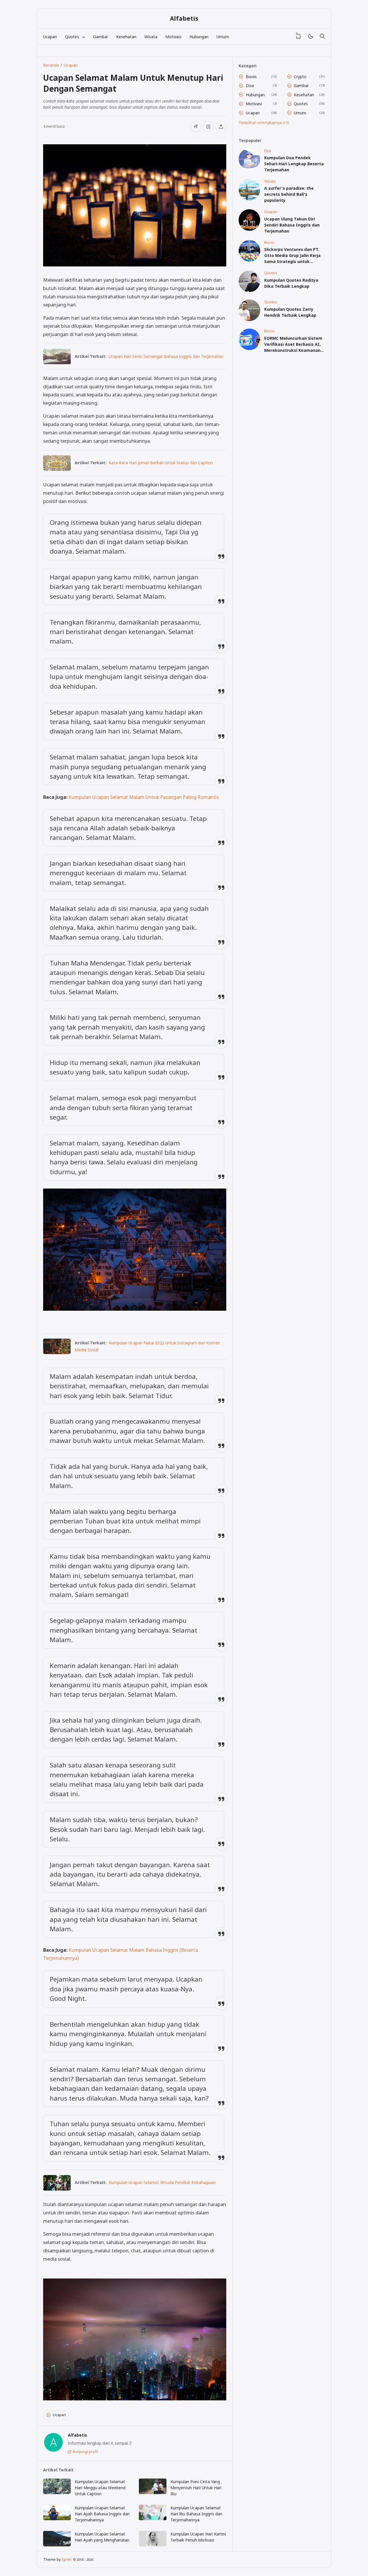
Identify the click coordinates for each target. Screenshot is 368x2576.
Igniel (67, 2559)
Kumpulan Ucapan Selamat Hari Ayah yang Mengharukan (102, 2537)
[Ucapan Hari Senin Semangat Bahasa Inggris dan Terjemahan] (57, 362)
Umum (223, 37)
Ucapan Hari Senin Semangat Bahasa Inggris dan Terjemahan (166, 356)
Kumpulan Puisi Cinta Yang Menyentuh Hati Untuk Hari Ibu (196, 2488)
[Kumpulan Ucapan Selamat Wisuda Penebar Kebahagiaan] (57, 2189)
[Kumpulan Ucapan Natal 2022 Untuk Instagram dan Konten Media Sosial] (57, 1352)
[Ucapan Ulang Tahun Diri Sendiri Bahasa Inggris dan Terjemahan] (249, 229)
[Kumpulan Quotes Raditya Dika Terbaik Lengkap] (249, 290)
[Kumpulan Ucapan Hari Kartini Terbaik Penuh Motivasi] (153, 2539)
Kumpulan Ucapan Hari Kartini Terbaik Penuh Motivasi (198, 2537)
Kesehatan (126, 37)
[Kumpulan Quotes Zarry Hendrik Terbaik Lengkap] (249, 319)
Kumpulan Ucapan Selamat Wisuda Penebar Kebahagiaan (162, 2182)
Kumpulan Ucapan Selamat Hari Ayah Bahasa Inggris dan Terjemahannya (102, 2514)
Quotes (301, 104)
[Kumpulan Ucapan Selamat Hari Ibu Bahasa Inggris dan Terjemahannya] (153, 2512)
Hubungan (199, 37)
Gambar (101, 37)
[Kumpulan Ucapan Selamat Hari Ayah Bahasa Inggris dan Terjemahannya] (57, 2512)
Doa (250, 86)
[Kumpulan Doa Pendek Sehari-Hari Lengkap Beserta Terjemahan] (249, 168)
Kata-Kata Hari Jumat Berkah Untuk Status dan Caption (161, 463)
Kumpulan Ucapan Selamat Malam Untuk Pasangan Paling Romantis (144, 797)
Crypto (300, 77)
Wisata (151, 37)
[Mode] (310, 37)
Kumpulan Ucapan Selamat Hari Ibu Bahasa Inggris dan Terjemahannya (196, 2514)
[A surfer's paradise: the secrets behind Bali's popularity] (249, 199)
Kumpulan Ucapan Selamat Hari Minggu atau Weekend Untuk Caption (100, 2488)
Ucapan (50, 37)
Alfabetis (184, 18)
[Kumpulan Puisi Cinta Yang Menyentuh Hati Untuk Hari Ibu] (153, 2486)
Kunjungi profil (85, 2452)
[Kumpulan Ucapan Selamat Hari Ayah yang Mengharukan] (57, 2539)
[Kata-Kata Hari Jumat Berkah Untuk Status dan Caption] (57, 469)
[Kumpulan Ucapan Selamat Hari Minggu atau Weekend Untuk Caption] (57, 2486)
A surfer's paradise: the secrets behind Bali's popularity (289, 194)
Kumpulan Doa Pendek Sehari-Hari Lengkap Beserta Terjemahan (294, 164)
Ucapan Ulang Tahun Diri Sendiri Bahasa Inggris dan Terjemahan (292, 225)
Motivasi (173, 37)
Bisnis (251, 77)
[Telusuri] (322, 37)
